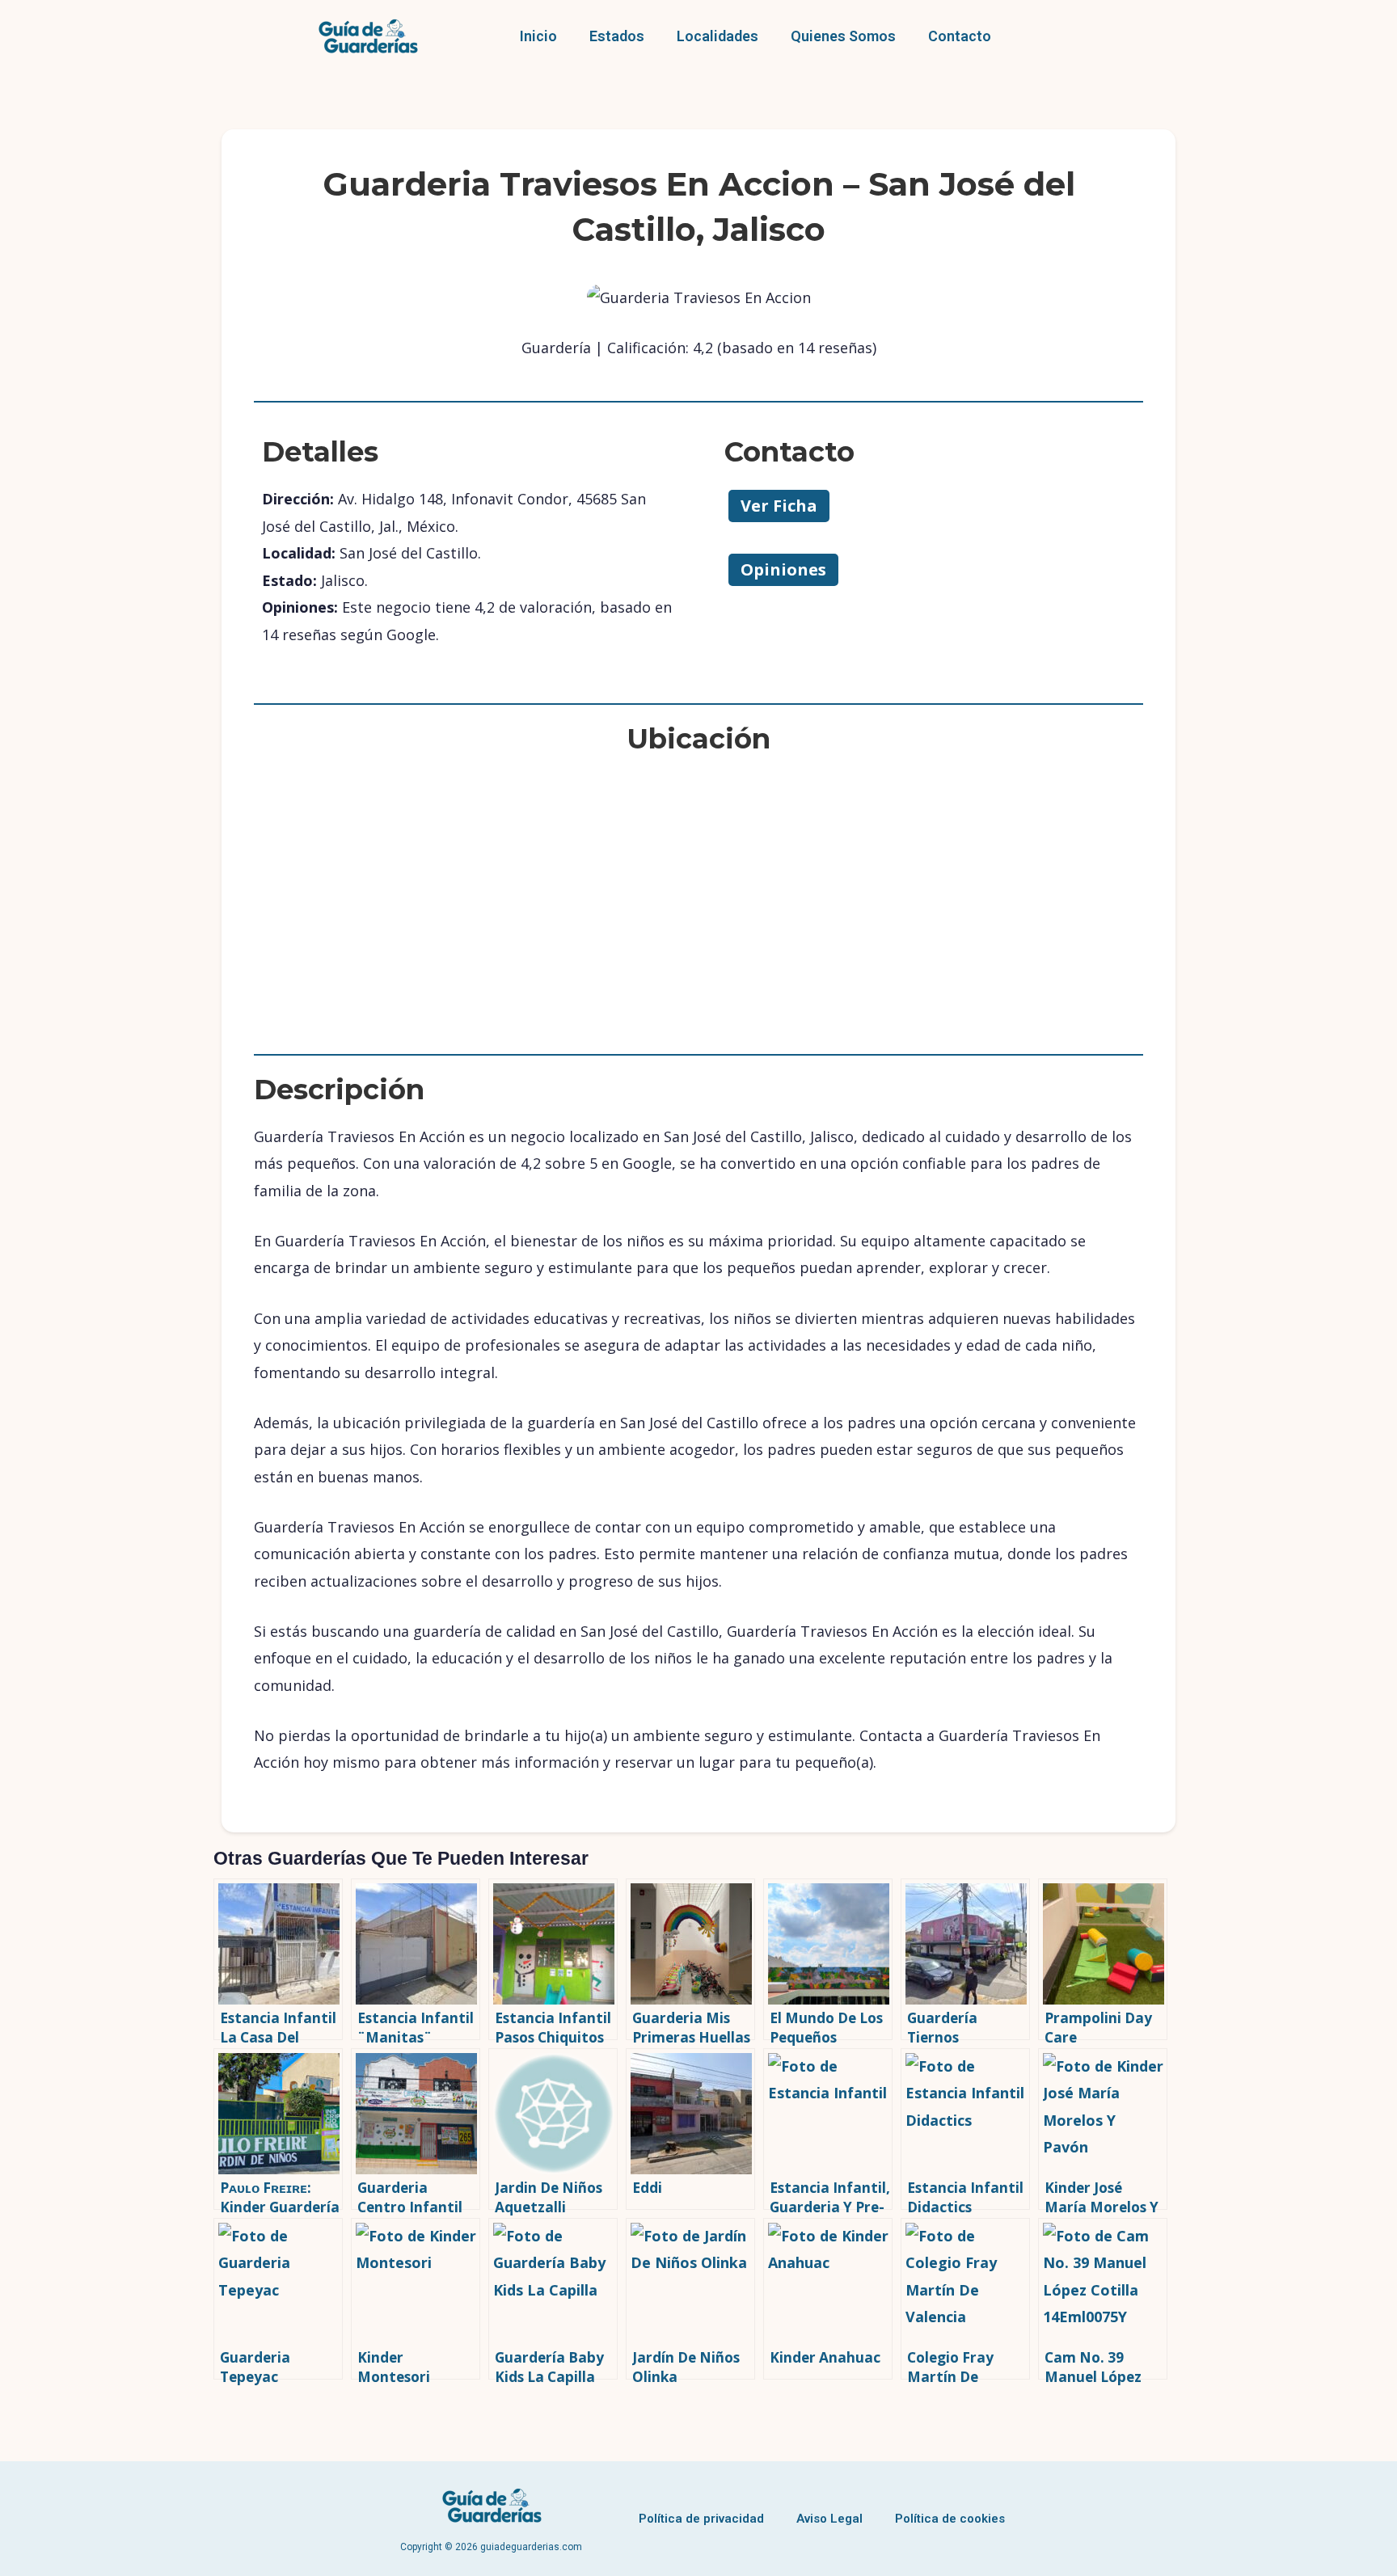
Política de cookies (950, 2519)
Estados (617, 36)
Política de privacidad (701, 2519)
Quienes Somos (843, 36)
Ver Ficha (779, 506)
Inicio (538, 36)
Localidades (717, 36)
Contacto (960, 36)
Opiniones (783, 569)
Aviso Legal (829, 2519)
